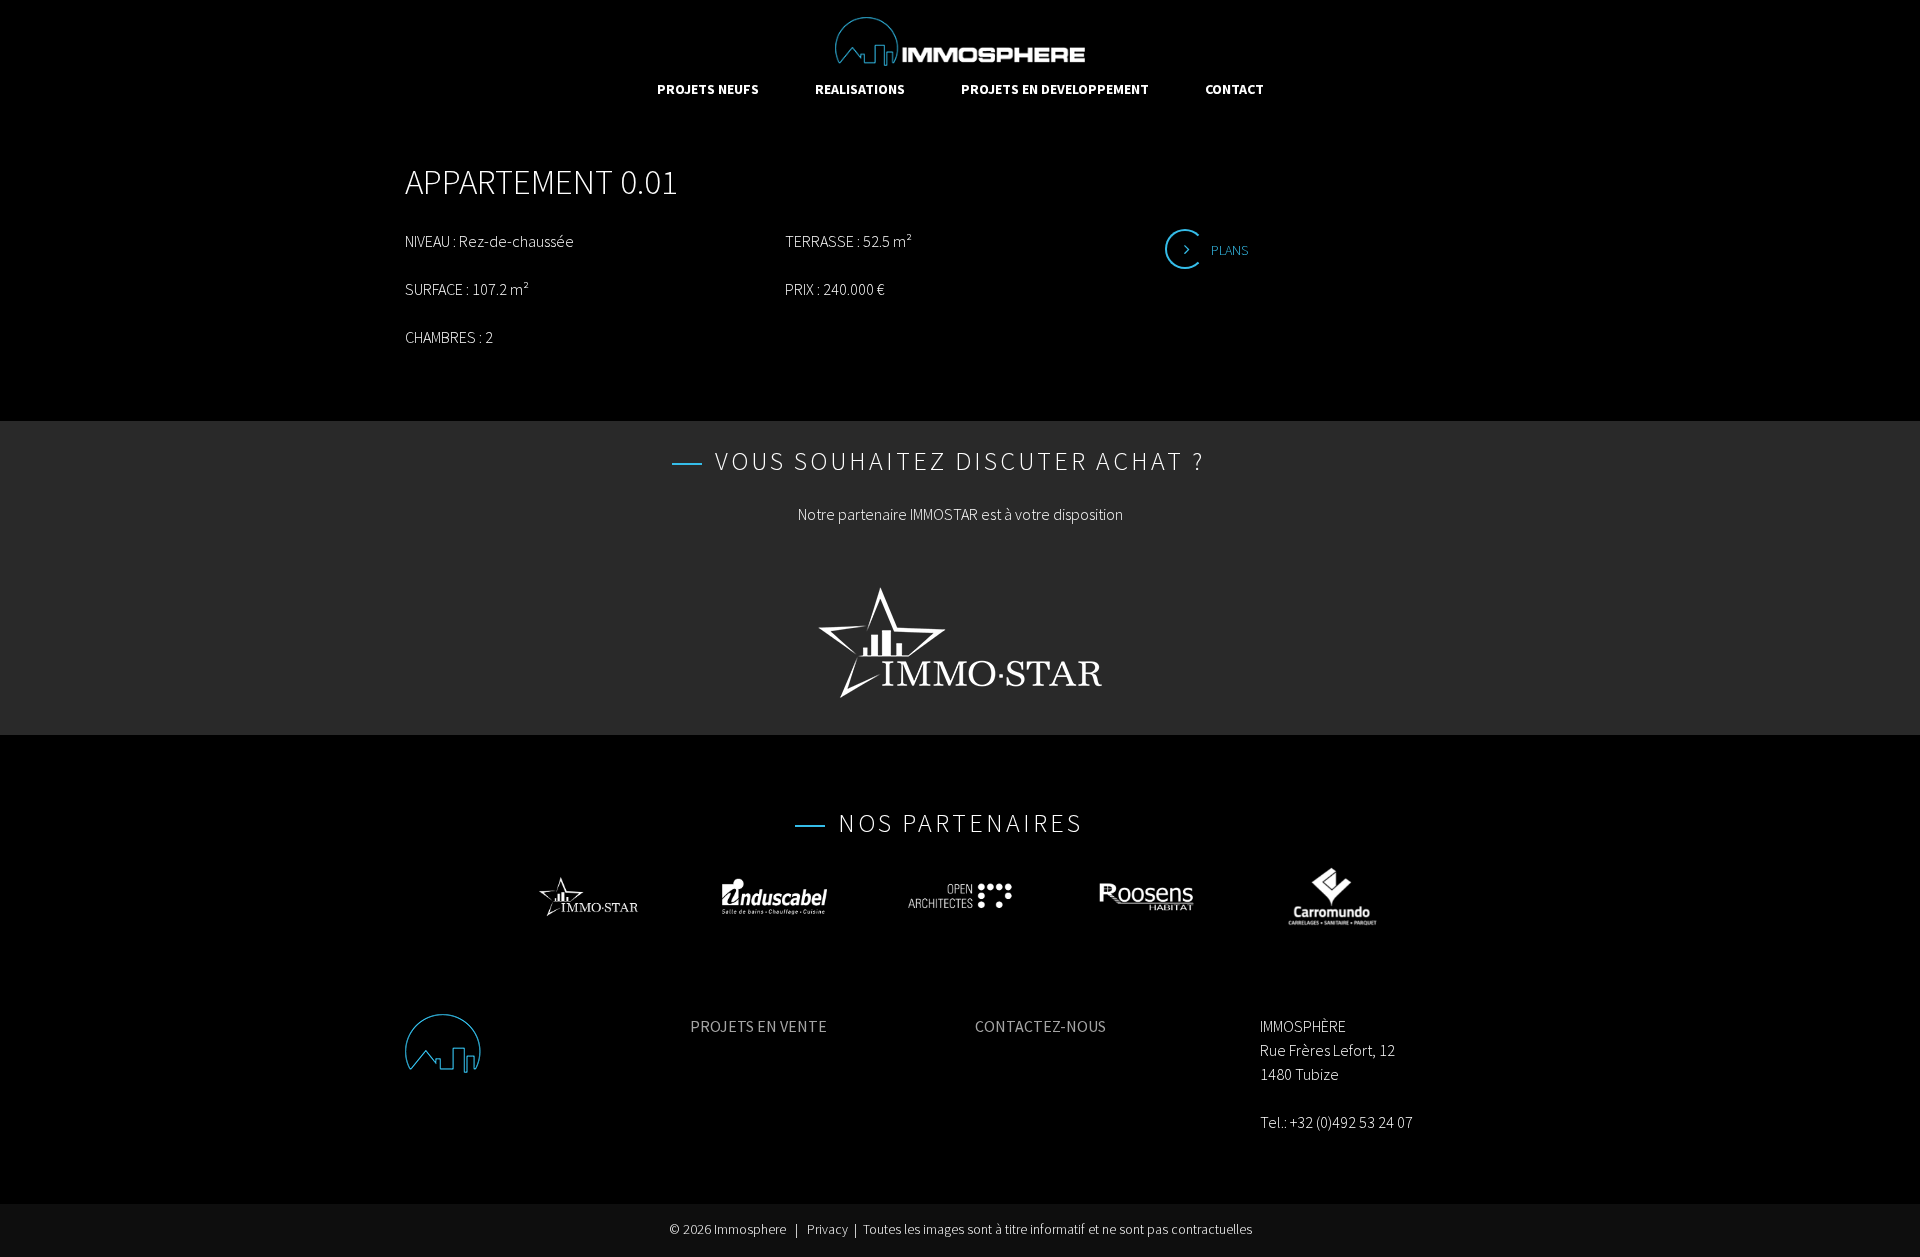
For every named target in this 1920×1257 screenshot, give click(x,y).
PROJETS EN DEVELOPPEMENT (1055, 89)
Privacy (827, 1229)
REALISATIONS (860, 89)
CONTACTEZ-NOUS (1040, 1026)
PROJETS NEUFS (708, 89)
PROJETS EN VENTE (758, 1026)
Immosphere (750, 1229)
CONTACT (1234, 89)
